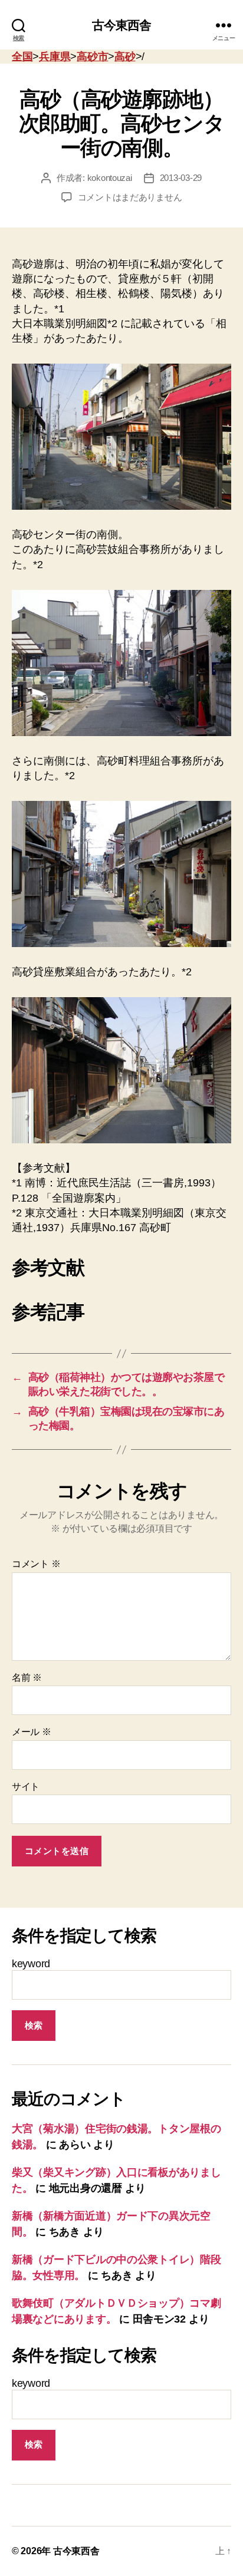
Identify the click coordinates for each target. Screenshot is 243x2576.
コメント (36, 1564)
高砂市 (92, 57)
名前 (27, 1678)
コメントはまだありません (130, 197)
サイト (26, 1787)
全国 (22, 57)
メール (32, 1732)
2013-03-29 (181, 178)
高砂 (125, 57)
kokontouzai (110, 178)
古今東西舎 (122, 25)
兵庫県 (55, 57)
